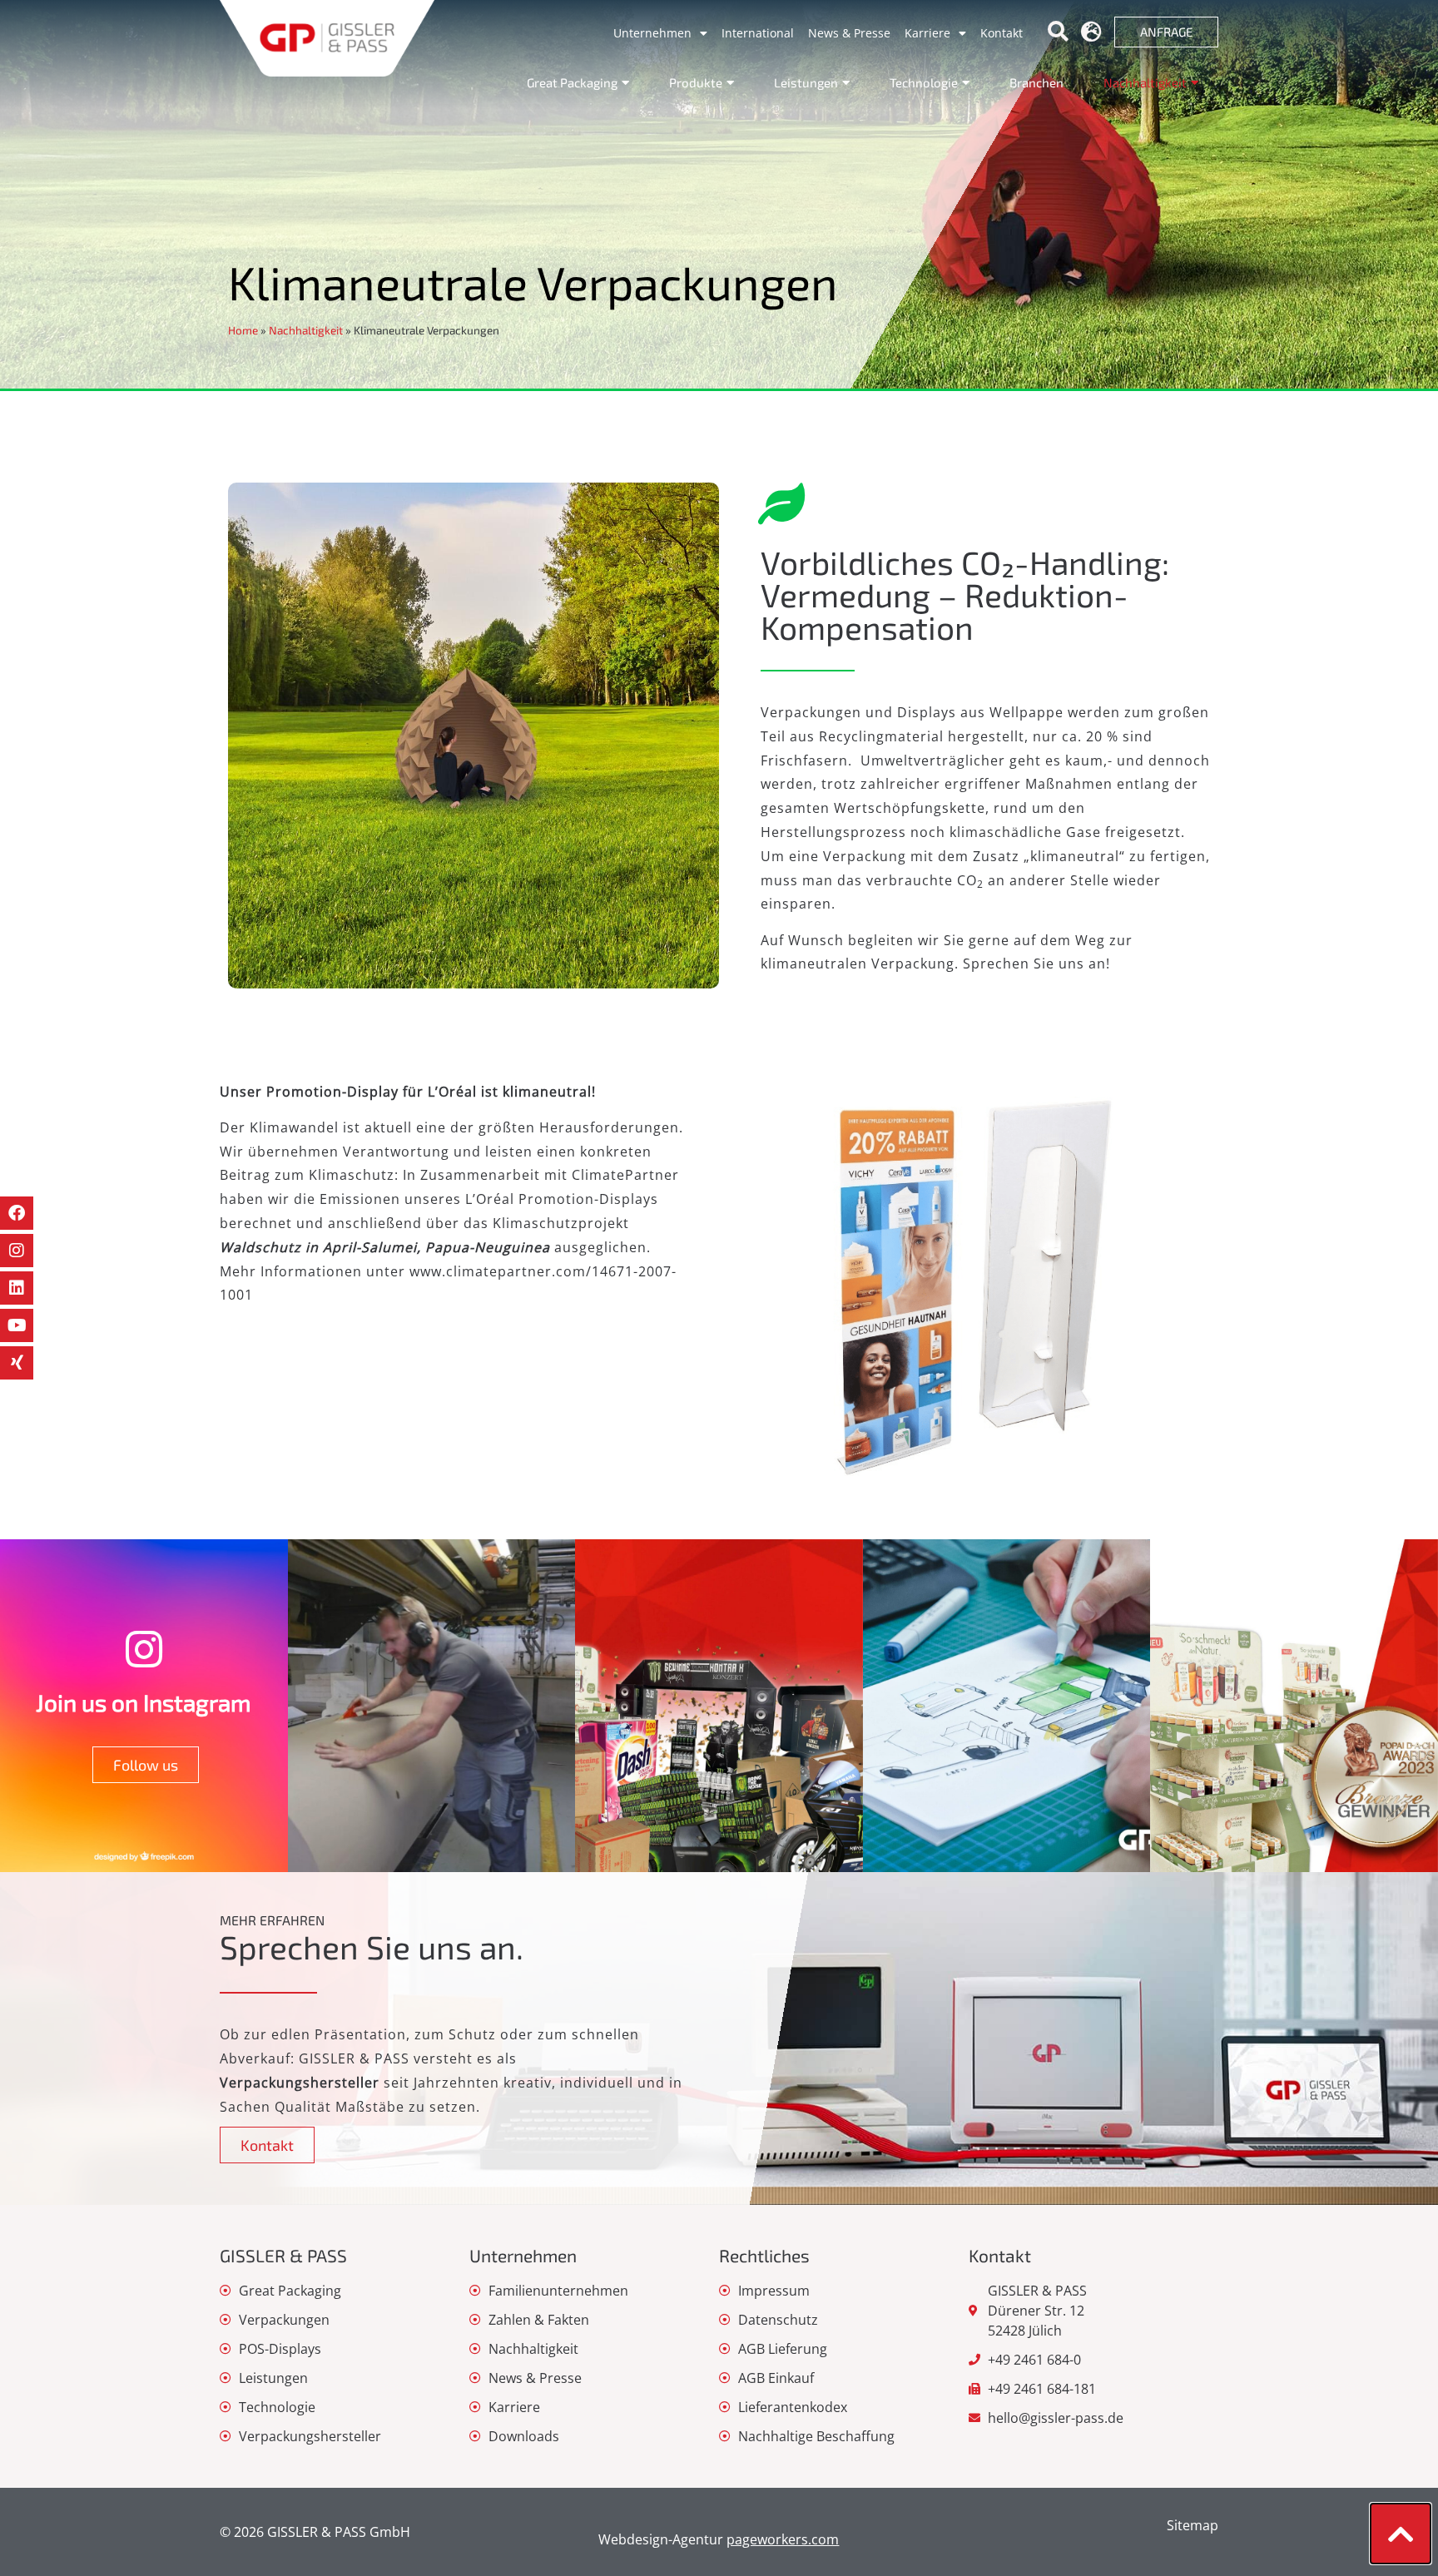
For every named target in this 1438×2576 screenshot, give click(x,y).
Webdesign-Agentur (719, 2539)
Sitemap (1193, 2525)
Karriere (927, 33)
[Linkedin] (17, 1288)
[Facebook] (17, 1213)
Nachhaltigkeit (306, 330)
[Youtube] (17, 1325)
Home (243, 330)
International (758, 33)
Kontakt (1002, 33)
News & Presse (849, 33)
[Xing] (17, 1363)
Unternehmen (652, 33)
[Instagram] (17, 1251)
